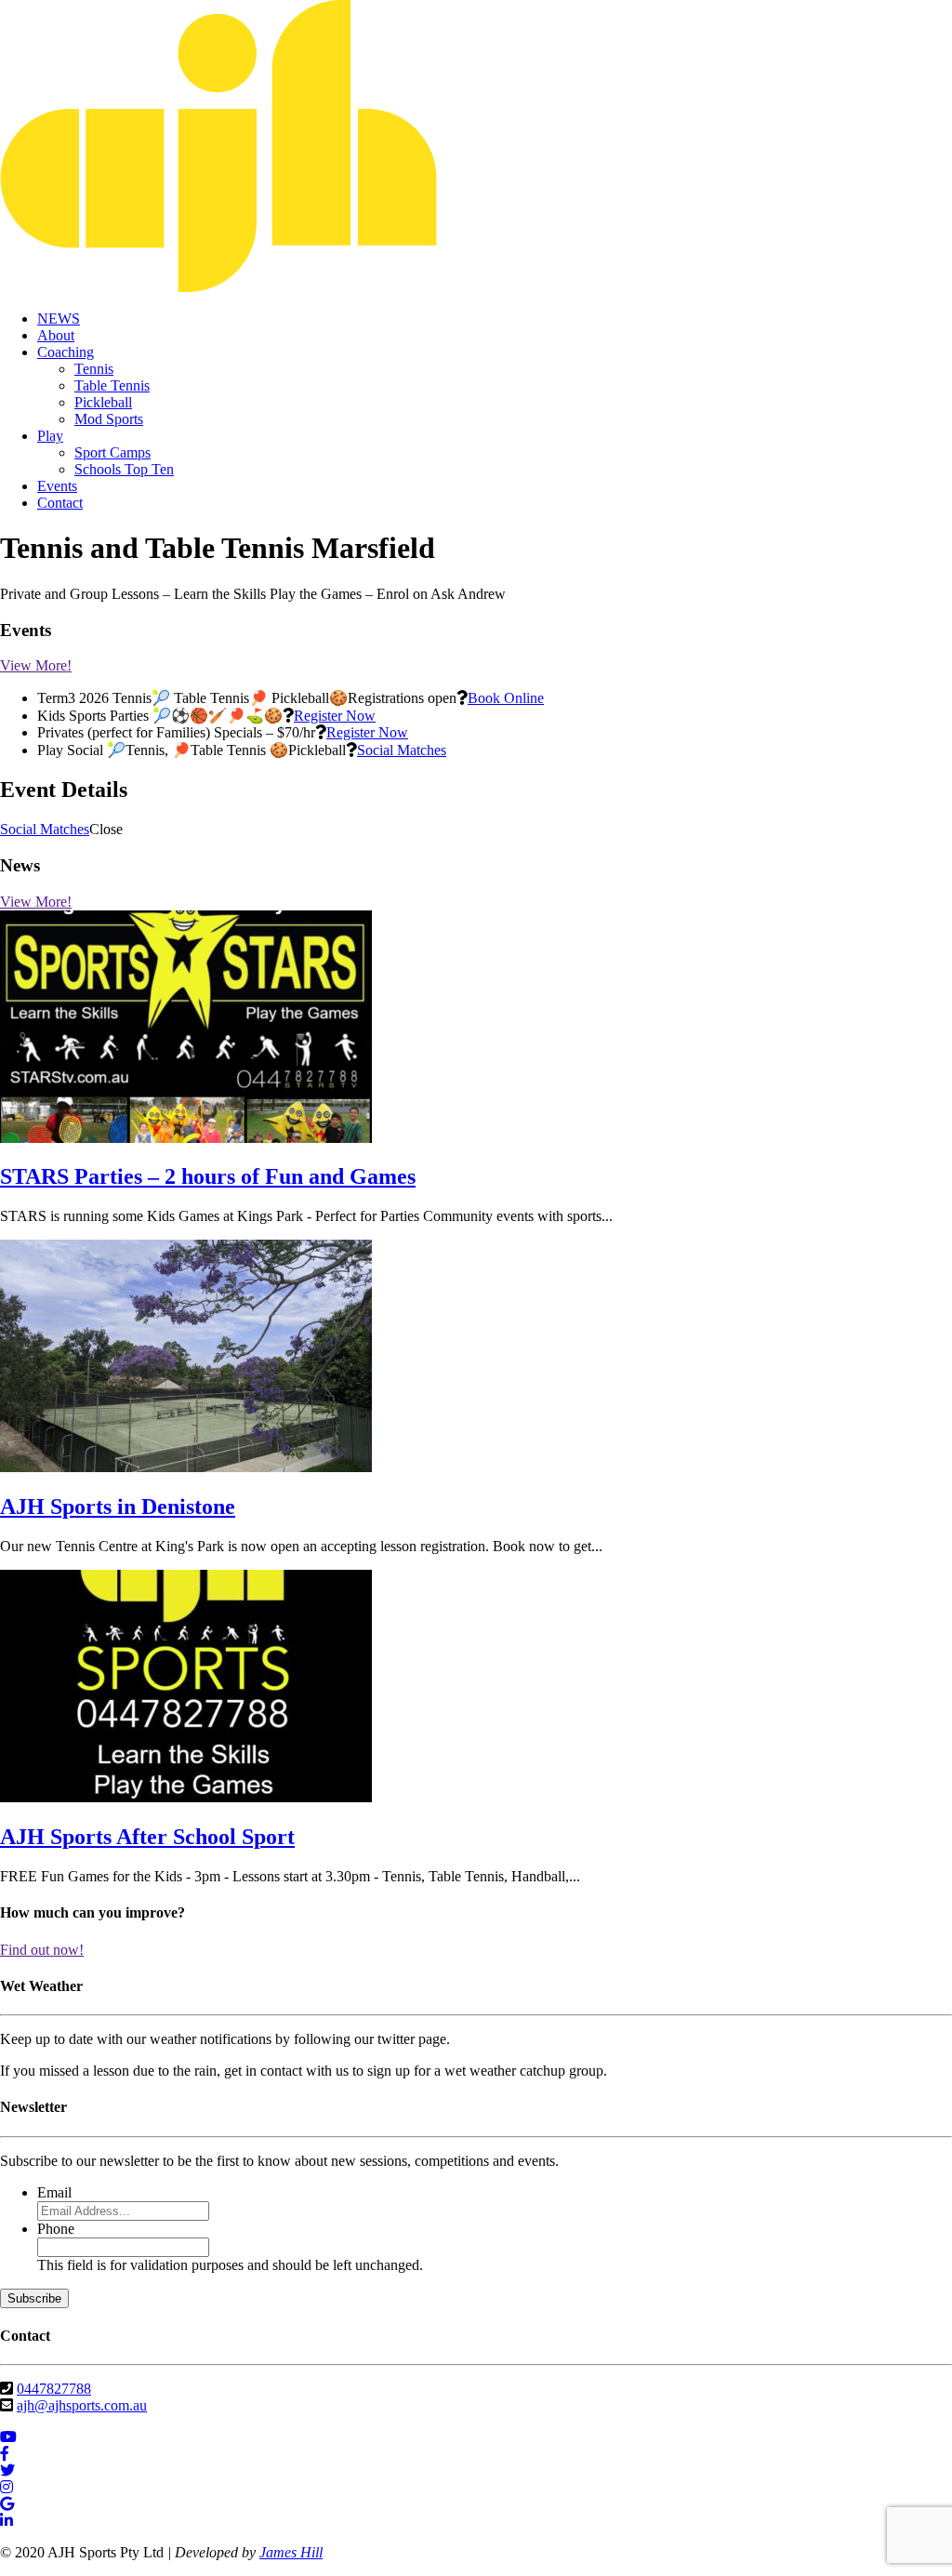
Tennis (94, 369)
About (56, 335)
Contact (60, 503)
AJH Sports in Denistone (118, 1507)
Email (54, 2192)
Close (106, 829)
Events (57, 486)
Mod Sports (109, 419)
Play (50, 436)
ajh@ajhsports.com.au (82, 2405)
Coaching (66, 352)
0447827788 (54, 2389)
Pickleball (103, 402)
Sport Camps (112, 452)
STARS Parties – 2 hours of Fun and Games (208, 1176)
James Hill (291, 2552)
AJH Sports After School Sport (147, 1837)
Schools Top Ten (124, 469)
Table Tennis (112, 385)
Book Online (506, 698)
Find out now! (42, 1950)
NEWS (59, 319)
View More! (36, 665)
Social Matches (402, 750)
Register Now (335, 716)
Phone (56, 2229)
